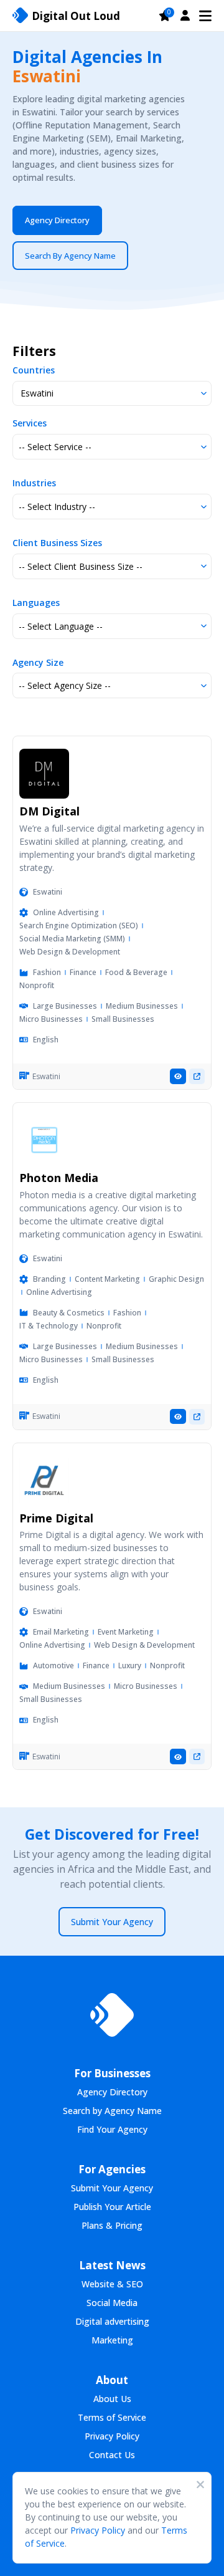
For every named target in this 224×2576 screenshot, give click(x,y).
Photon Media (59, 1178)
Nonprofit (37, 985)
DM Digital (49, 811)
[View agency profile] (178, 1076)
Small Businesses (123, 1019)
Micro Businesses (51, 1019)
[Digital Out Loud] (112, 2015)
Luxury (130, 1665)
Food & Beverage (136, 972)
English (46, 1040)
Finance (83, 972)
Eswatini (48, 892)
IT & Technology (49, 1326)
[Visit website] (197, 1076)
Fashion (47, 972)
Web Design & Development (70, 952)
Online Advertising (66, 912)
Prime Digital (56, 1518)
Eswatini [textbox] (37, 393)
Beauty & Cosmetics (69, 1313)
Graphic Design (176, 1279)
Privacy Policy (98, 2530)
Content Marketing (107, 1279)
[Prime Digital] (44, 1481)
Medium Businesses (142, 1006)
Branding (49, 1279)
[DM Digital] (44, 774)
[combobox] (112, 394)
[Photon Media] (44, 1140)
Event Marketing (126, 1632)
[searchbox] (112, 447)
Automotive (54, 1665)
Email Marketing (61, 1632)
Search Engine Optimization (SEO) (79, 925)
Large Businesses (65, 1006)
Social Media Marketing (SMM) (72, 939)
